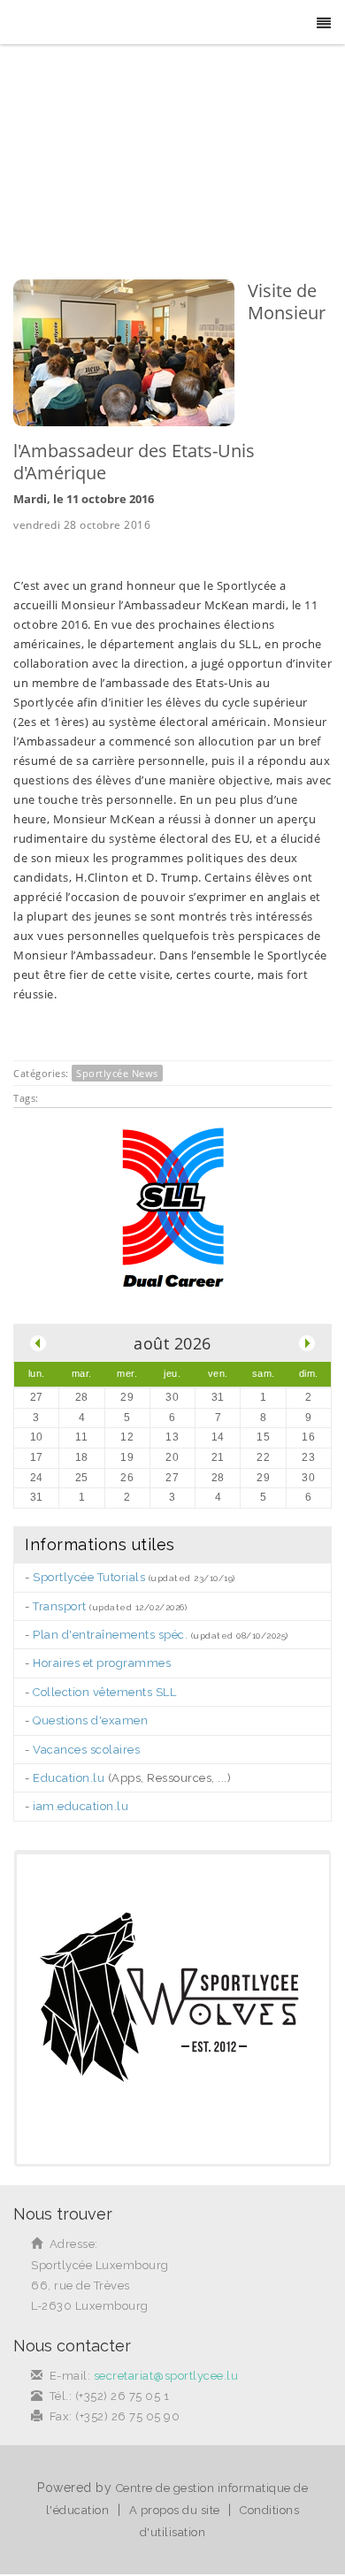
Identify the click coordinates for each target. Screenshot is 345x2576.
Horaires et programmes (102, 1663)
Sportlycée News (117, 1073)
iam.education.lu (80, 1806)
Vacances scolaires (86, 1750)
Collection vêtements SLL (104, 1692)
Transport (60, 1606)
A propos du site (175, 2510)
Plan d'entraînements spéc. (110, 1635)
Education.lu (69, 1778)
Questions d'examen (90, 1720)
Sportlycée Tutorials (89, 1577)
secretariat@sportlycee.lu (166, 2376)
